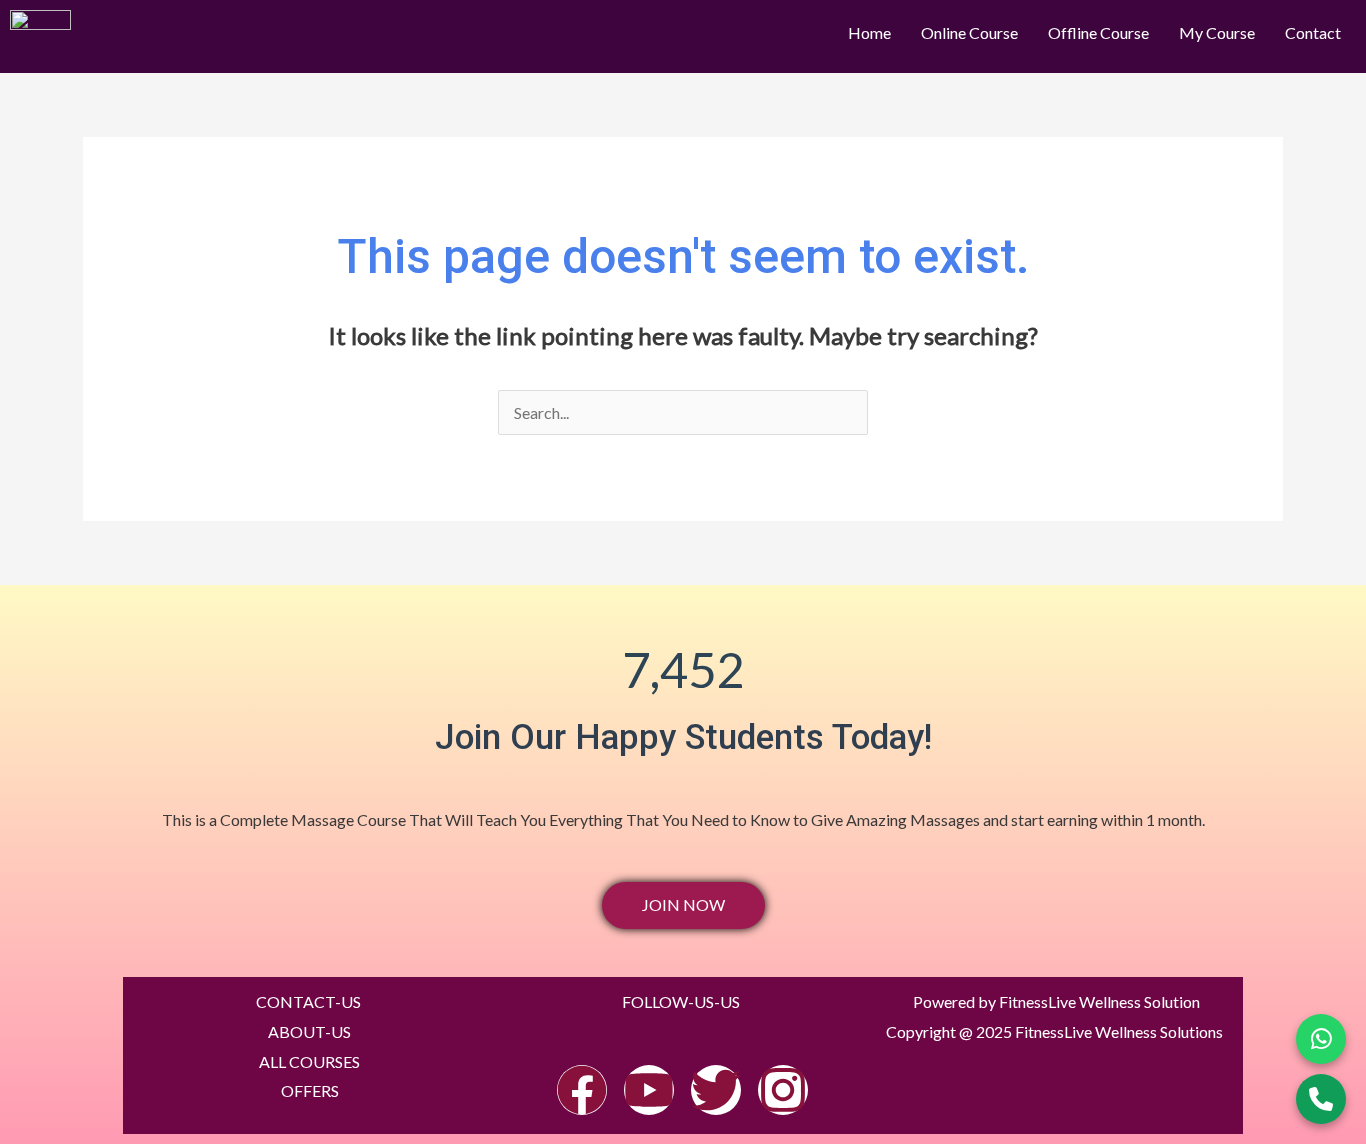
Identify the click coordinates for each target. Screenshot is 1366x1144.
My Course (1217, 32)
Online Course (969, 32)
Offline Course (1098, 32)
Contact (1313, 32)
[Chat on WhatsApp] (1321, 1039)
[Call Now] (1321, 1099)
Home (869, 32)
